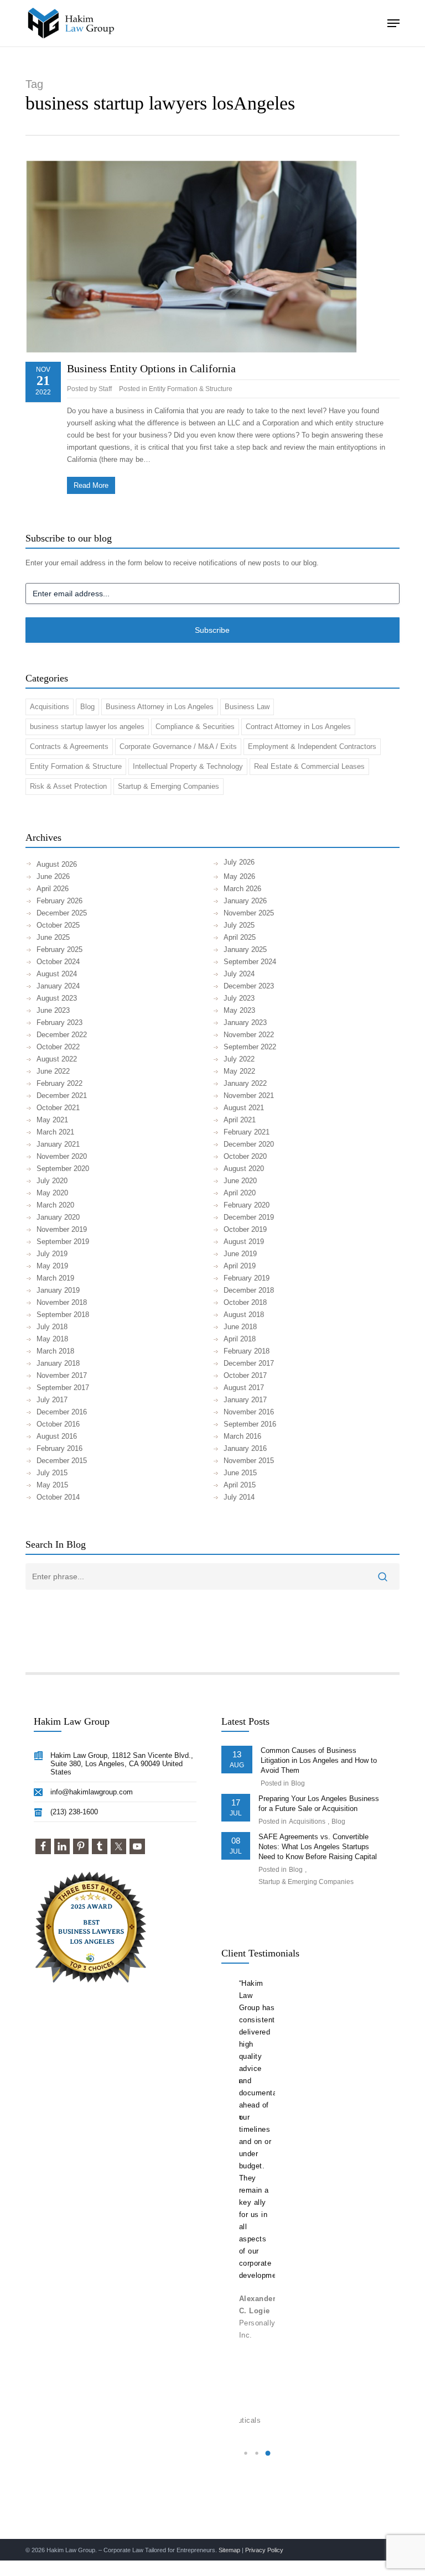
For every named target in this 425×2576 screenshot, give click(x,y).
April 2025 (240, 937)
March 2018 (55, 1351)
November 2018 (62, 1302)
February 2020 (247, 1205)
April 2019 (240, 1266)
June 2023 (53, 1010)
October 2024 (58, 962)
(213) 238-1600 (74, 1812)
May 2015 (52, 1485)
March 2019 (55, 1278)
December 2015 (62, 1461)
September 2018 (63, 1315)
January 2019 (58, 1290)
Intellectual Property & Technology (188, 766)
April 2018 (240, 1339)
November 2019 (62, 1229)
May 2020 (52, 1193)
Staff (105, 389)
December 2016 (62, 1412)
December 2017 (249, 1363)
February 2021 (247, 1132)
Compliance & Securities (195, 727)
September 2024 (250, 962)
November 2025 (249, 913)
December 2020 (249, 1144)
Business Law (247, 707)
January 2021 (58, 1144)
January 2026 (245, 901)
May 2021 (52, 1120)
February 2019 (247, 1278)
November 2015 (249, 1461)
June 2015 (240, 1473)
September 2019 (63, 1242)
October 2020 (245, 1156)
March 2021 (55, 1132)
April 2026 (53, 889)
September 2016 (250, 1424)
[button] (393, 23)
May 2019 (52, 1266)
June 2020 (240, 1181)
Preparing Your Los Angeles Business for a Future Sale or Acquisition (319, 1804)
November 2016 (249, 1412)
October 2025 (58, 925)
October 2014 (58, 1497)
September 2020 (63, 1169)
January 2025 (245, 949)
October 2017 (245, 1375)
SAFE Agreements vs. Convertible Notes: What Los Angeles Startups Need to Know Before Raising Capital (318, 1847)
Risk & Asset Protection (68, 786)
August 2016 (57, 1436)
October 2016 (58, 1424)
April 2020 (240, 1193)
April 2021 (240, 1120)
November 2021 (249, 1096)
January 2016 (245, 1448)
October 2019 (245, 1229)
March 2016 (242, 1436)
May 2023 (239, 1010)
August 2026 (57, 864)
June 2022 (53, 1071)
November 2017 (62, 1375)
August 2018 (244, 1315)
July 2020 (52, 1181)
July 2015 (52, 1473)
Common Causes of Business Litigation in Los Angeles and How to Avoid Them (319, 1760)
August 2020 (244, 1169)
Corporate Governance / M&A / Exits (178, 746)
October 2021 (58, 1108)
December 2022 (62, 1035)
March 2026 (242, 889)
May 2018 (52, 1339)
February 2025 (59, 949)
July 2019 (52, 1254)
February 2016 (59, 1448)
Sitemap (229, 2550)
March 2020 (55, 1205)
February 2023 (59, 1022)
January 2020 (58, 1217)
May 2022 (239, 1071)
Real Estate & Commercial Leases (309, 766)
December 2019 (249, 1217)
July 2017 (52, 1400)
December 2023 (249, 986)
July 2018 (52, 1327)
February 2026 (59, 901)
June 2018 (240, 1327)
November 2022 (249, 1035)
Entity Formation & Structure (191, 389)
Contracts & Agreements (69, 746)
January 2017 (245, 1400)
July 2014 (239, 1497)
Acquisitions (50, 707)
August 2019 (244, 1242)
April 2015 (240, 1485)
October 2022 (58, 1047)
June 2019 (240, 1254)
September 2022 (250, 1047)
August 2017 (244, 1388)
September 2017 (63, 1388)
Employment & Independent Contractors (312, 746)
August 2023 (57, 998)
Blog (87, 707)
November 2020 (62, 1156)
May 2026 (239, 876)
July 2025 (239, 925)
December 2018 (249, 1290)
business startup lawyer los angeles (87, 727)
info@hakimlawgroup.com (92, 1792)
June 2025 (53, 937)
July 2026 (239, 862)
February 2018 (247, 1351)
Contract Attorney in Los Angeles (298, 727)
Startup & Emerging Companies (169, 786)
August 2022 (57, 1059)
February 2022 (59, 1083)
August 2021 (244, 1108)
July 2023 (239, 998)
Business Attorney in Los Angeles (160, 707)
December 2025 (62, 913)
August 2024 (57, 974)
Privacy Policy (264, 2550)
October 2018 (245, 1302)
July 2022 (239, 1059)
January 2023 (245, 1022)
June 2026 (53, 876)
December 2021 (62, 1096)
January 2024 (58, 986)
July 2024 (239, 974)
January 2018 (58, 1363)
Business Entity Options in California (151, 368)
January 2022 (245, 1083)
